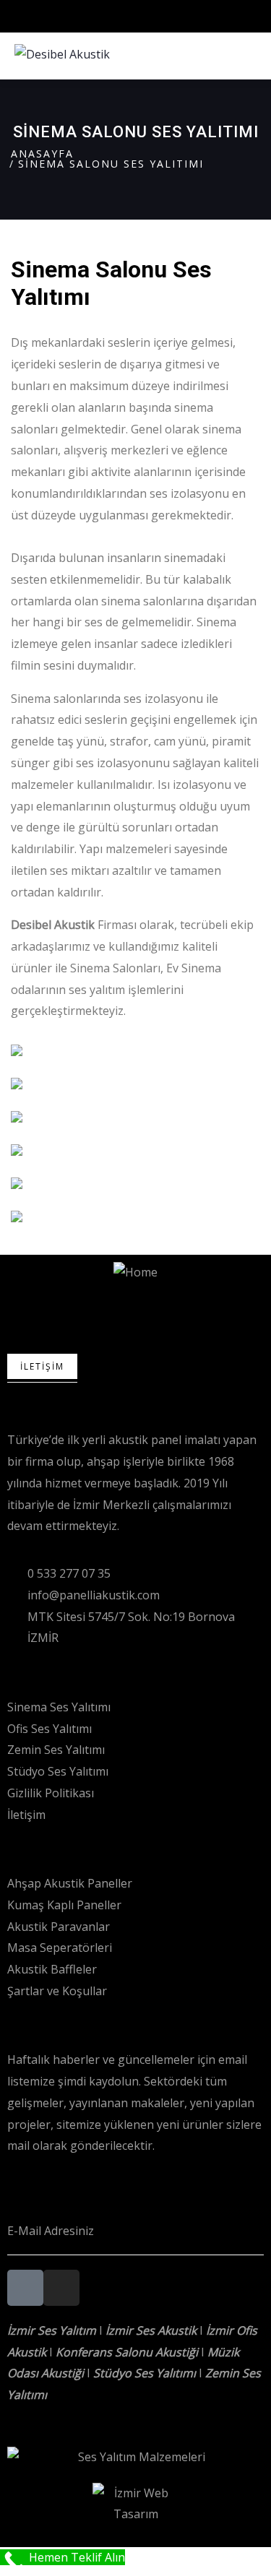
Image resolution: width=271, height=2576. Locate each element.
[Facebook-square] (25, 2288)
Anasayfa (42, 154)
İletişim (42, 1366)
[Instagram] (61, 2288)
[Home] (135, 1273)
